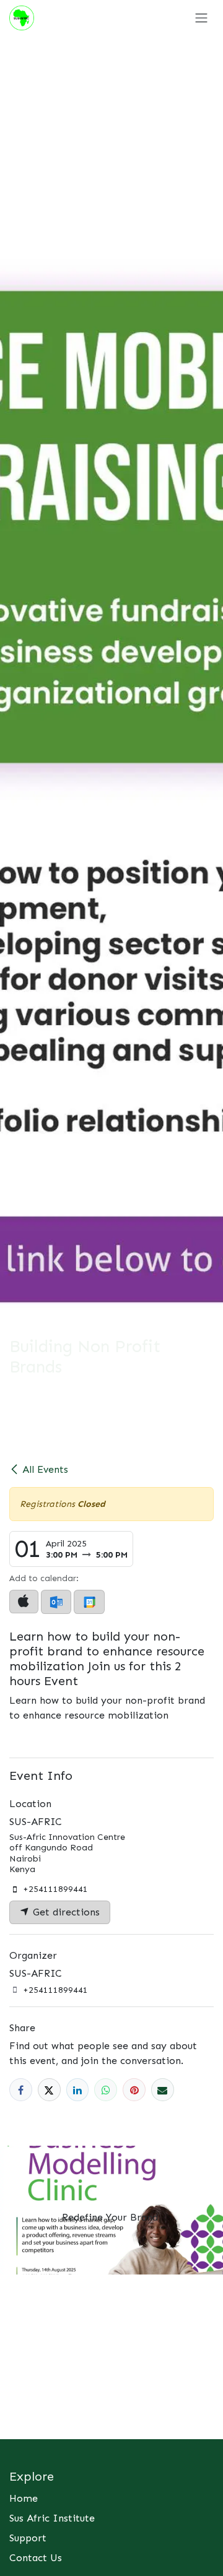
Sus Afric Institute (52, 2518)
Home (24, 2498)
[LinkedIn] (78, 2090)
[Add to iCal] (24, 1602)
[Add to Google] (89, 1602)
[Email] (163, 2090)
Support (28, 2538)
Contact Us (36, 2558)
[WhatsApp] (106, 2090)
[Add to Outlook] (56, 1602)
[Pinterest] (134, 2090)
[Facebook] (21, 2090)
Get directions (65, 1912)
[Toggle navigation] (201, 18)
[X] (49, 2090)
